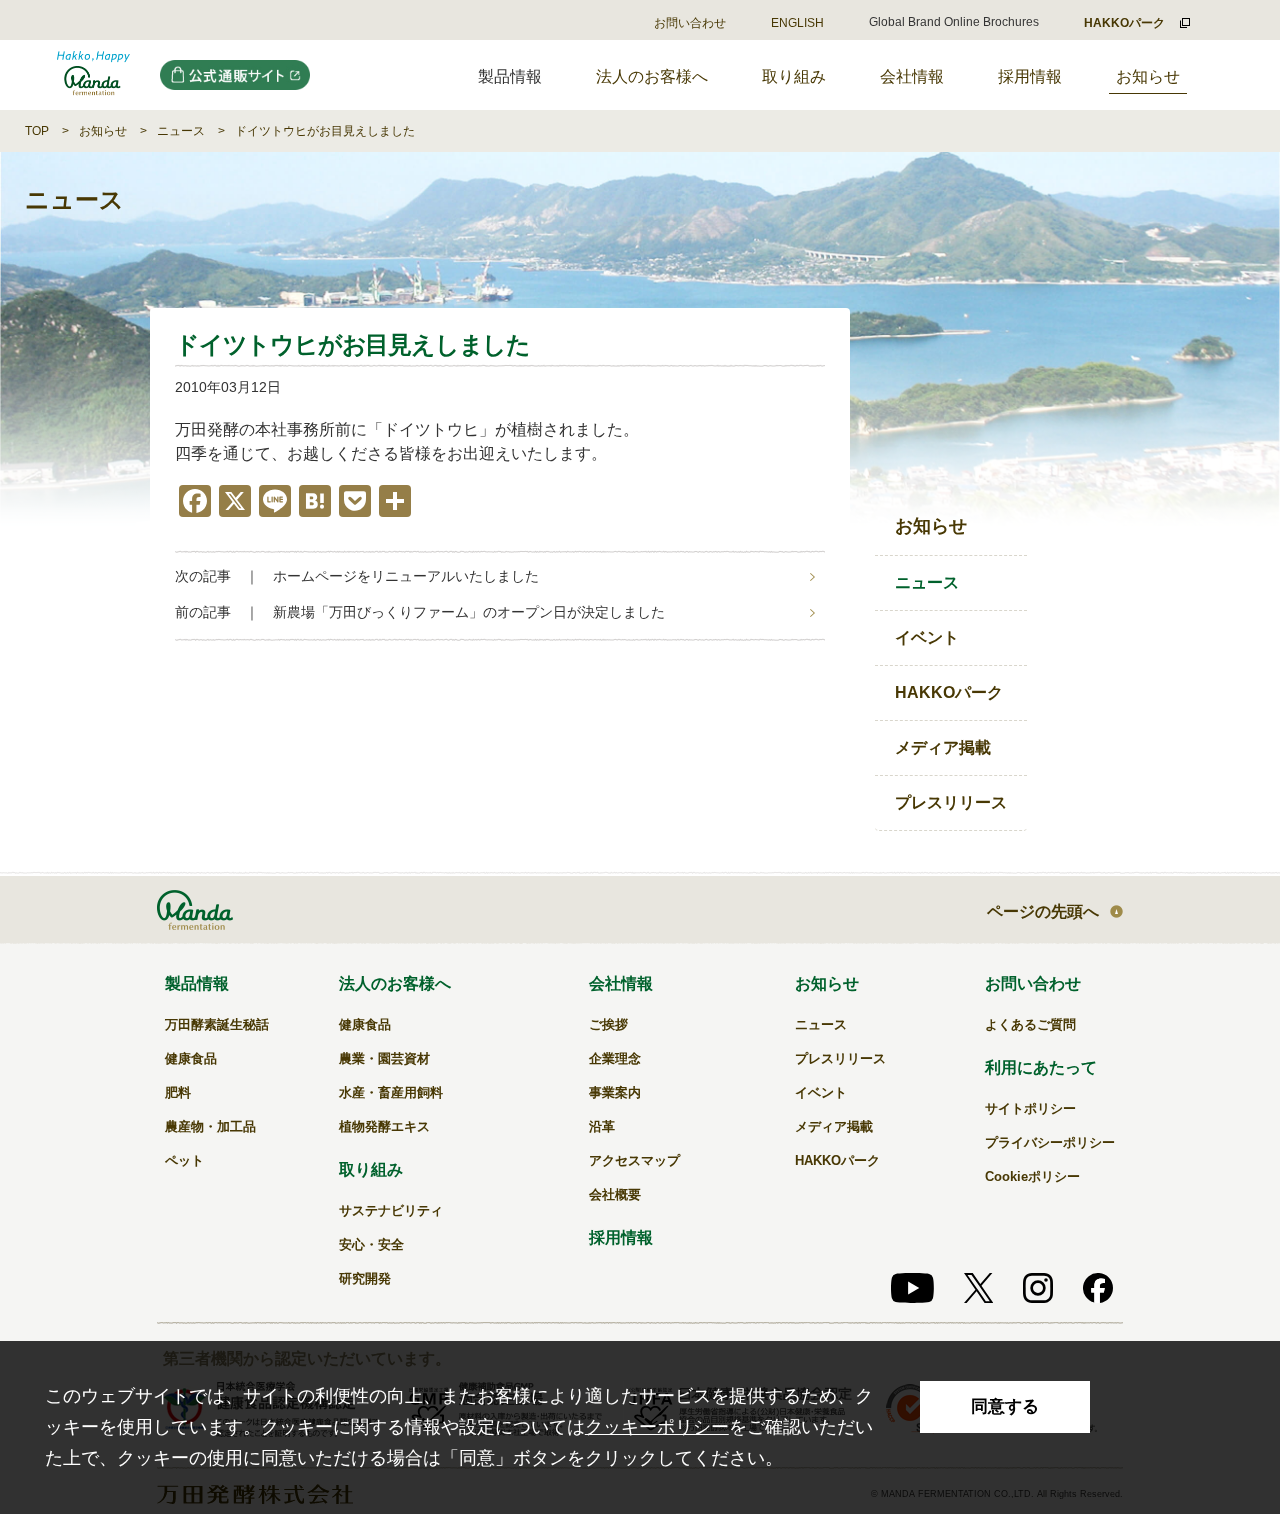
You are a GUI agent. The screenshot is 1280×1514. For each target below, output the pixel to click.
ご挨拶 (608, 1024)
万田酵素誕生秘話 (217, 1024)
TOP (37, 131)
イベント (927, 637)
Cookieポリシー (1032, 1176)
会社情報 (912, 76)
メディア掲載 (943, 747)
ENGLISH (797, 23)
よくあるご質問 (1030, 1024)
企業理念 (615, 1058)
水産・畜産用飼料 (391, 1092)
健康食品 (191, 1058)
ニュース (181, 131)
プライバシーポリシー (1050, 1142)
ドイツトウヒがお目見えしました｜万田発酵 (93, 75)
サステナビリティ (391, 1210)
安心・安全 (371, 1244)
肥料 (178, 1092)
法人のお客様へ (652, 76)
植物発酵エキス (384, 1126)
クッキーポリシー (657, 1427)
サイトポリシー (1030, 1108)
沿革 (602, 1126)
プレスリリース (951, 802)
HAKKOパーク (949, 692)
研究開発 (365, 1278)
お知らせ (1148, 76)
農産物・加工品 (210, 1126)
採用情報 (1030, 76)
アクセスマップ (634, 1160)
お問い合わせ (690, 23)
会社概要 (615, 1194)
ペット (184, 1160)
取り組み (794, 76)
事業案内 (615, 1092)
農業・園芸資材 (384, 1058)
